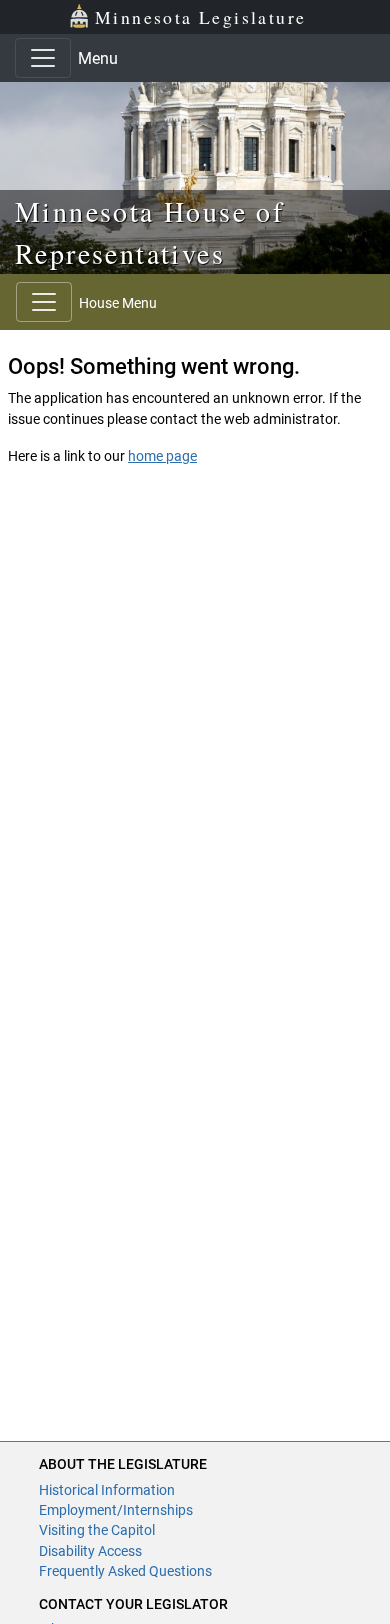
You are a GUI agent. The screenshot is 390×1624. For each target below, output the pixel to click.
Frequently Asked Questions (125, 1571)
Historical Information (107, 1490)
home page (162, 456)
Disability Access (90, 1551)
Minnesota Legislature (200, 17)
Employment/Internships (116, 1510)
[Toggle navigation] (43, 58)
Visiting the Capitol (97, 1530)
